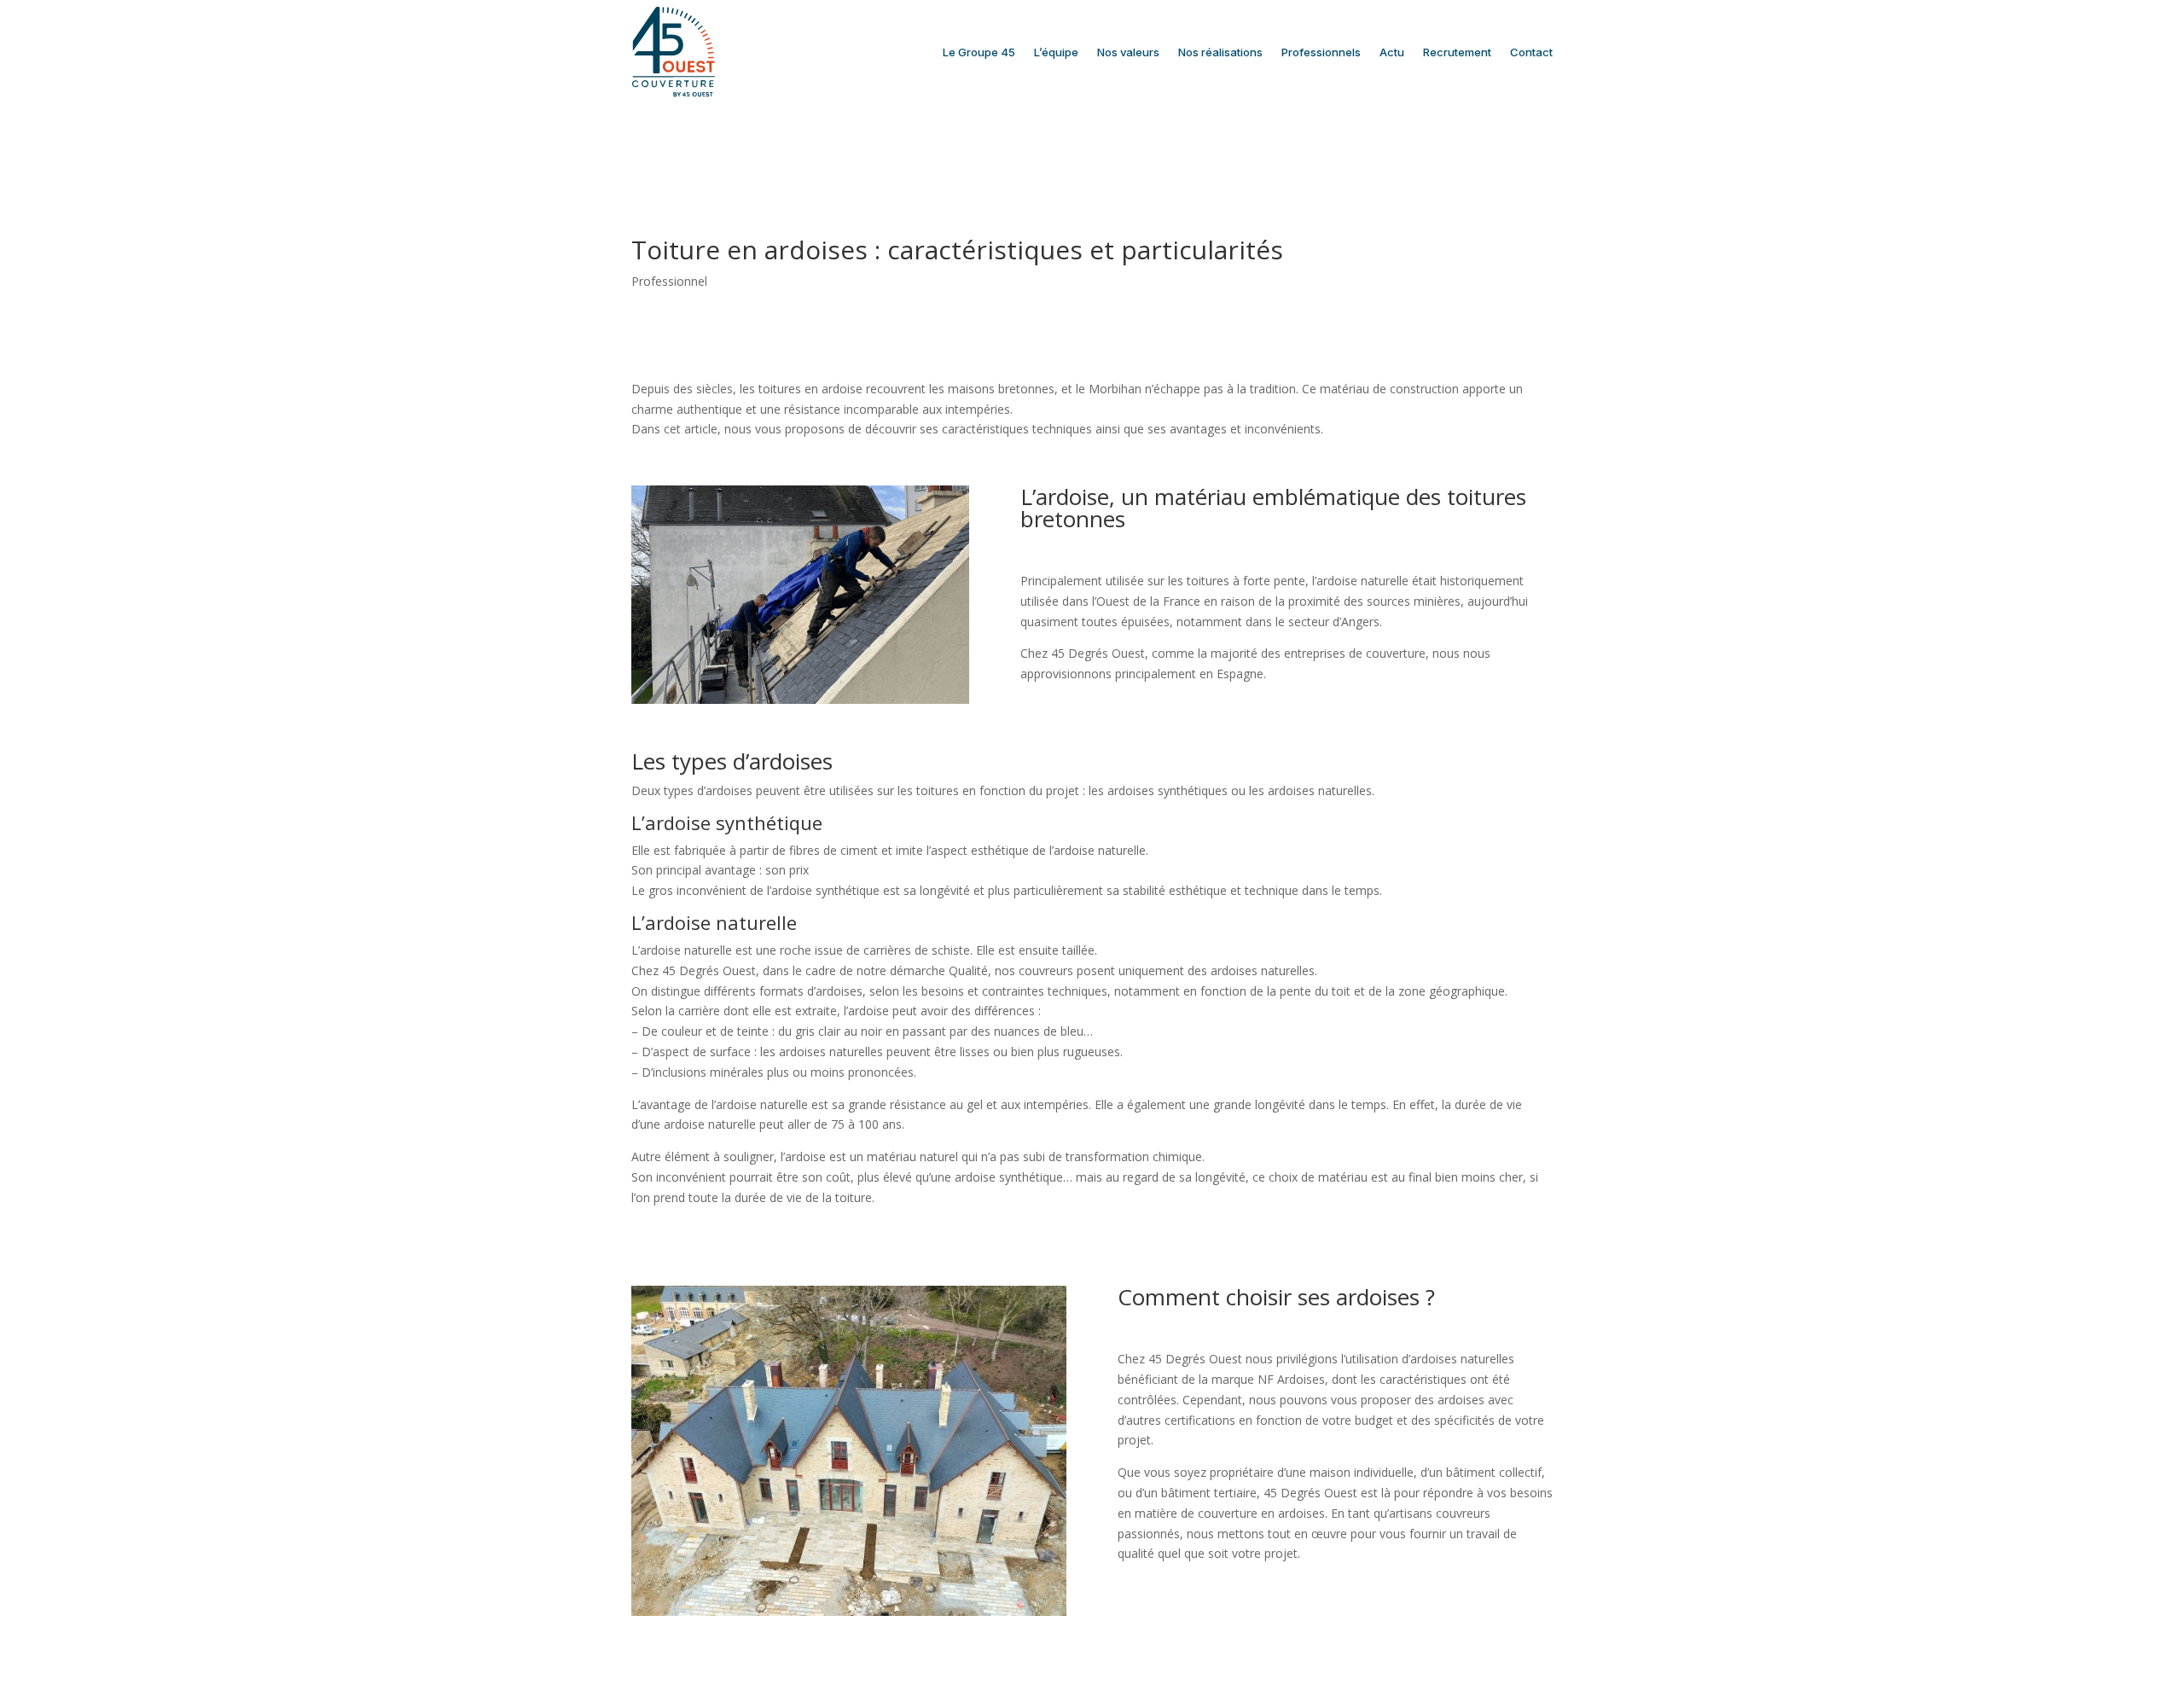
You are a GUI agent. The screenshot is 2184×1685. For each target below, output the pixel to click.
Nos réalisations (1220, 52)
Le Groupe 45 (979, 52)
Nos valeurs (1128, 52)
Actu (1392, 52)
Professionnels (1321, 52)
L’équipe (1056, 52)
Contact (1531, 52)
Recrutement (1457, 52)
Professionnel (669, 281)
